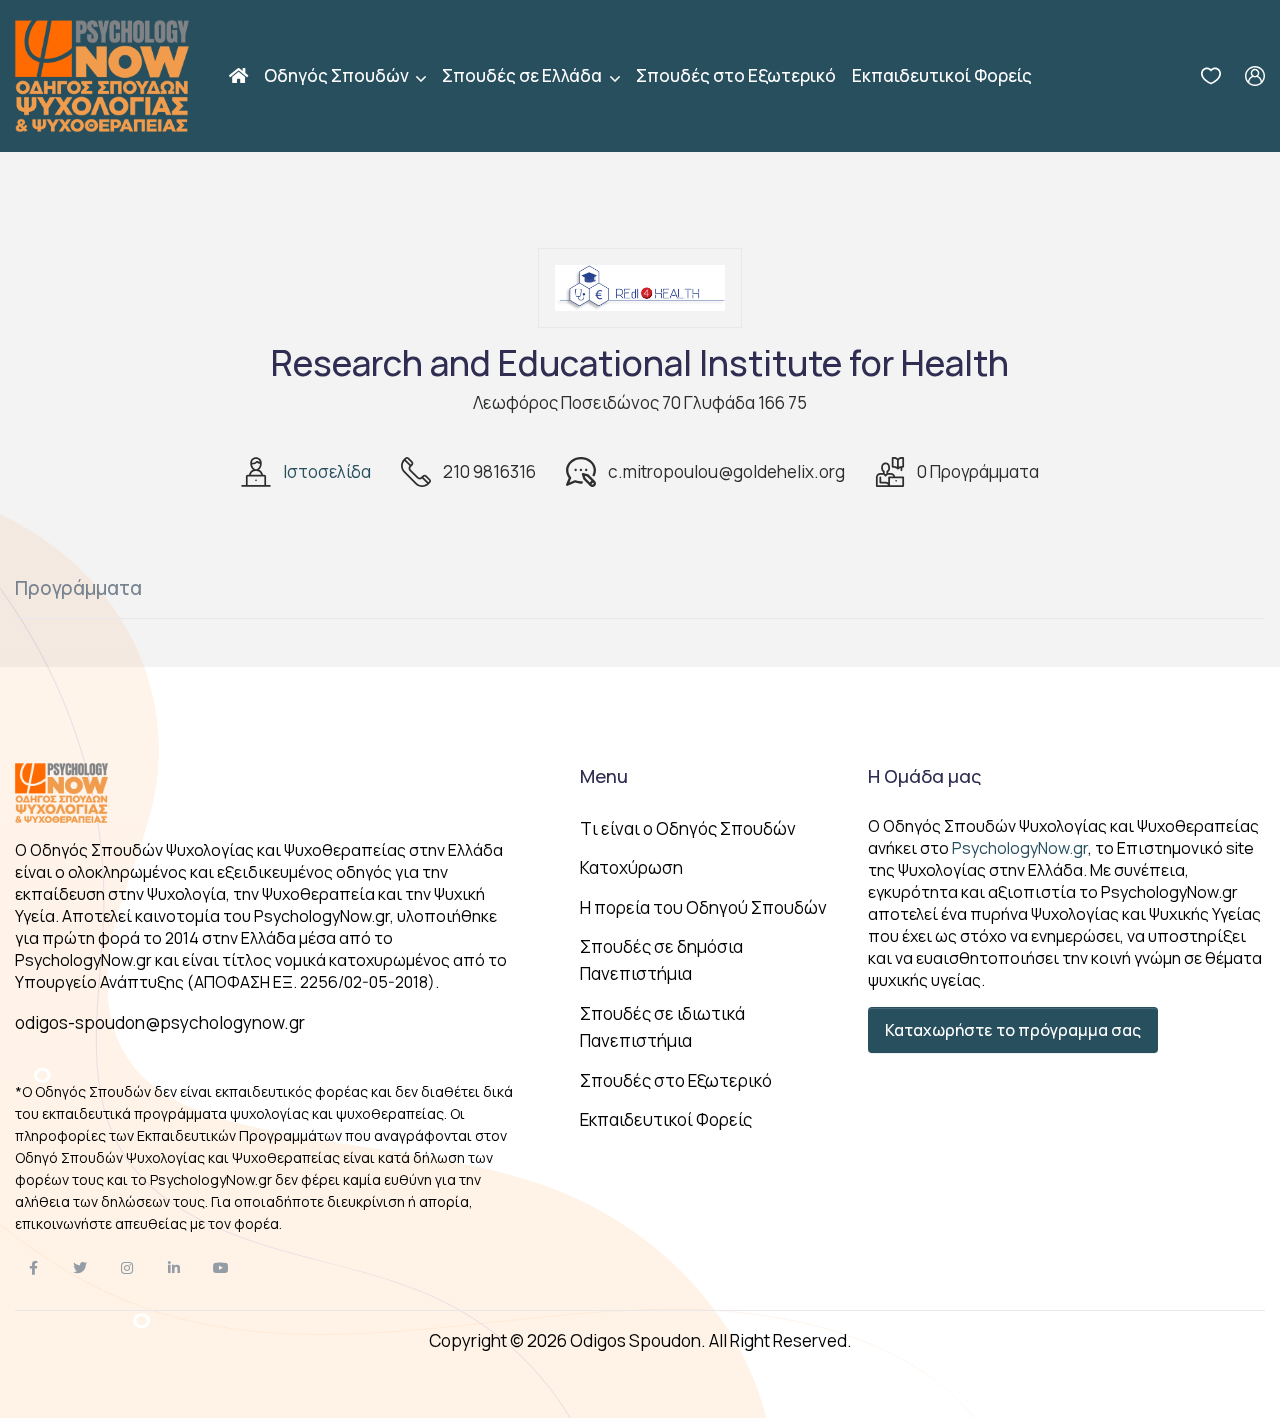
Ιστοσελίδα (327, 471)
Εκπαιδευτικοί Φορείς (942, 75)
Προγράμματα (78, 588)
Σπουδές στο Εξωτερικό (736, 75)
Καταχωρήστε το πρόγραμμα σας (1013, 1030)
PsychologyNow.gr (1020, 848)
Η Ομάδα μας (924, 776)
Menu (604, 776)
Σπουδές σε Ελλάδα (523, 75)
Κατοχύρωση (631, 867)
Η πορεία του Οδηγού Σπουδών (703, 907)
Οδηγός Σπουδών (338, 75)
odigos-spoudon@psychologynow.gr (160, 1022)
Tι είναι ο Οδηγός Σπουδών (688, 828)
